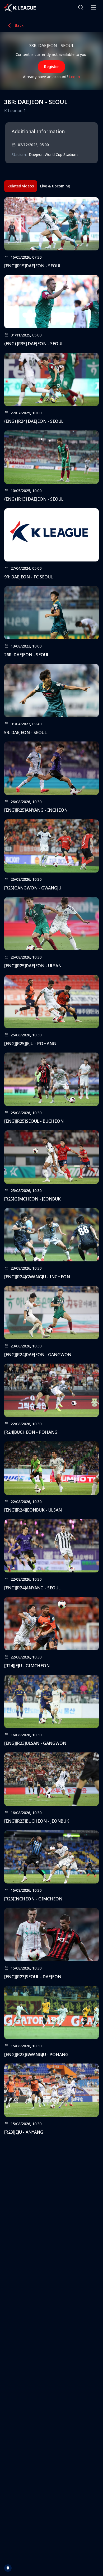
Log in (75, 77)
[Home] (20, 7)
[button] (81, 7)
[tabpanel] (51, 1168)
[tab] (21, 186)
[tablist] (39, 186)
